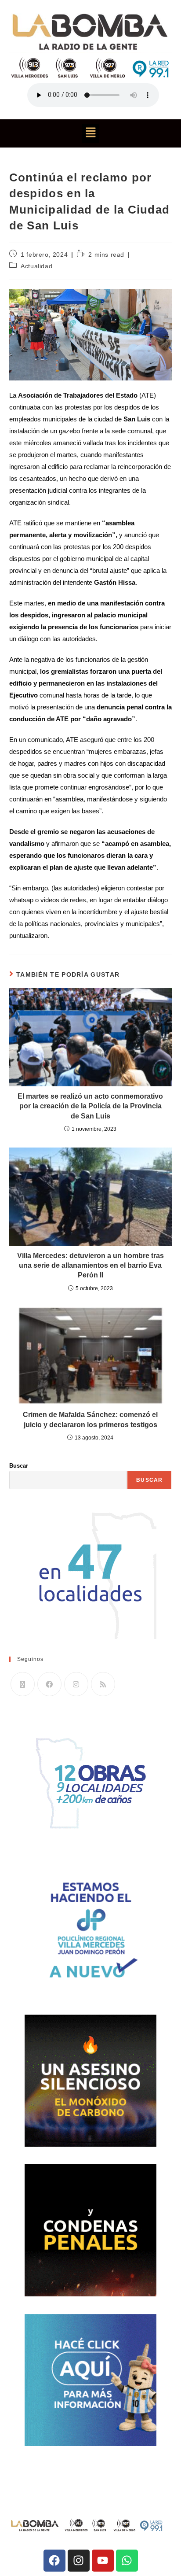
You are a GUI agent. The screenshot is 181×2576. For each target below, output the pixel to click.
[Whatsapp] (127, 2561)
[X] (23, 1684)
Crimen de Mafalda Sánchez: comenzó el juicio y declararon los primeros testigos (90, 1419)
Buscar (19, 1466)
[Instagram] (76, 1684)
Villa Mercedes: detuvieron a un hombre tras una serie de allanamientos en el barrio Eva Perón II (90, 1266)
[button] (90, 133)
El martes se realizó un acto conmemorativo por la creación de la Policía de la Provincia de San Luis (90, 1106)
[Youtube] (103, 2561)
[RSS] (103, 1684)
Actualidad (36, 266)
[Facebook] (49, 1684)
